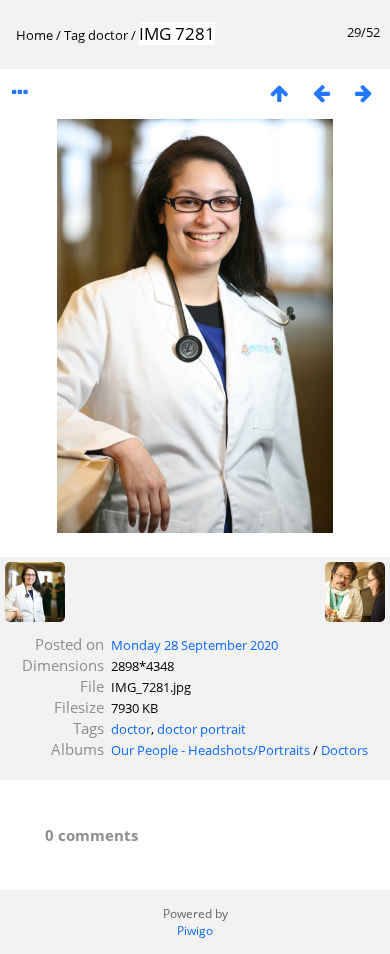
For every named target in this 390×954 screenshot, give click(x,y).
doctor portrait (201, 729)
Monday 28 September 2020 (194, 645)
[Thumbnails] (279, 92)
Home (34, 35)
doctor (108, 35)
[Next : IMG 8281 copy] (363, 92)
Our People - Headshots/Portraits (210, 750)
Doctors (344, 750)
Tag (74, 35)
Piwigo (195, 930)
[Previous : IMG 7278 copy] (321, 92)
